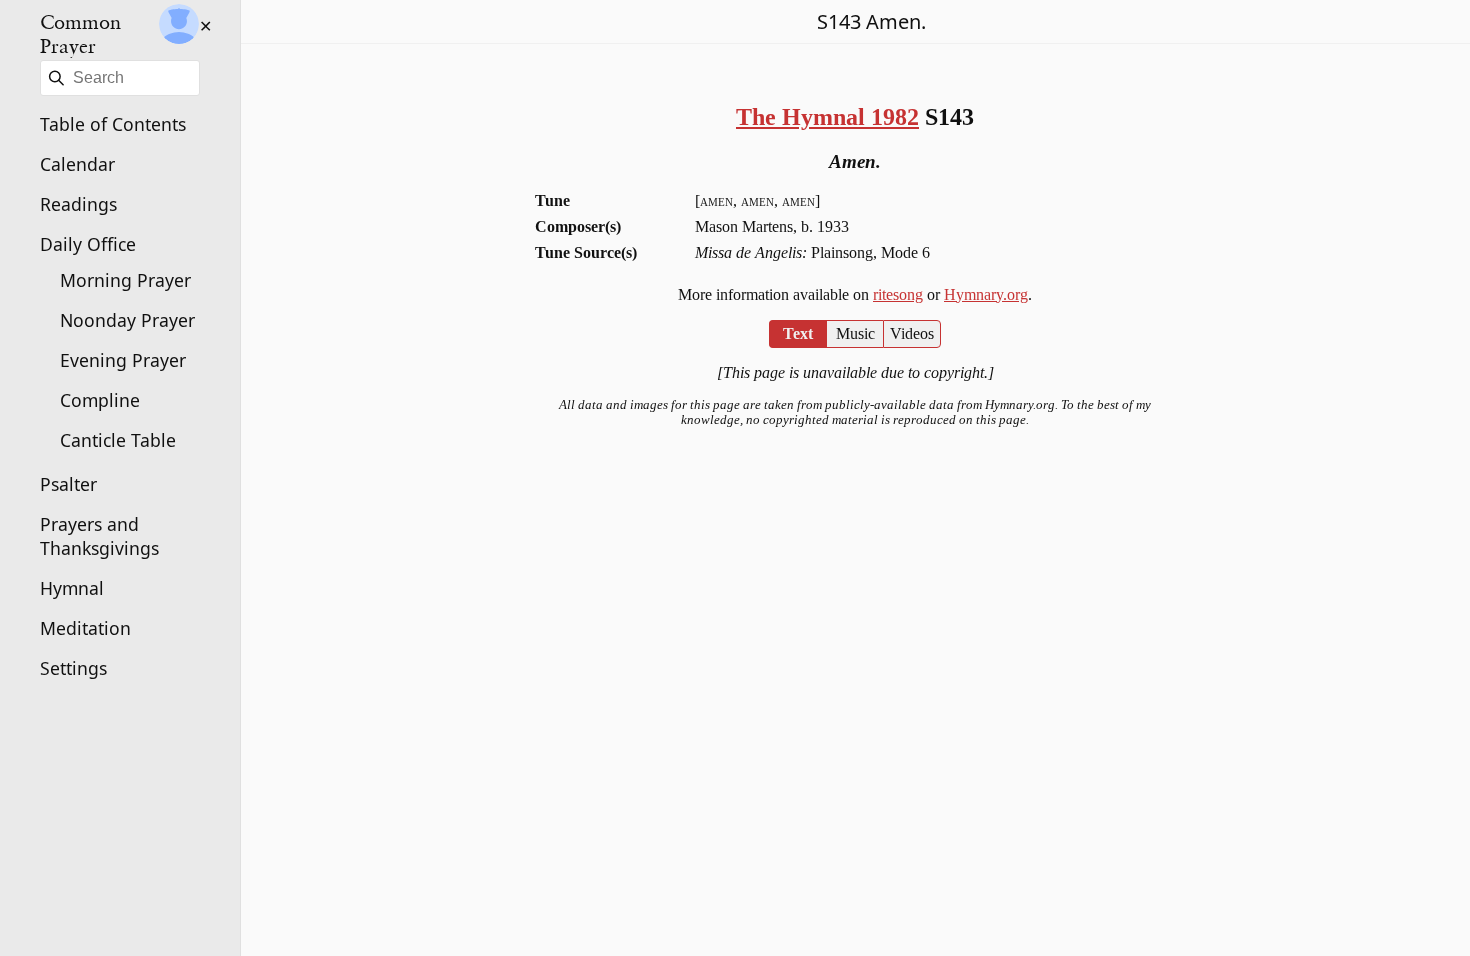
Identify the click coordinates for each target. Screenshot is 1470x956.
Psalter (68, 484)
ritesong (898, 294)
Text (798, 333)
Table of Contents (113, 124)
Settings (73, 668)
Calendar (77, 164)
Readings (78, 204)
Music (855, 333)
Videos (912, 333)
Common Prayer (80, 34)
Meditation (85, 628)
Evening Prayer (123, 360)
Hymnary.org (986, 294)
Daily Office (88, 244)
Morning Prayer (125, 280)
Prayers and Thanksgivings (99, 536)
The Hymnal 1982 (827, 117)
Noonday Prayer (127, 320)
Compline (100, 400)
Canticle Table (118, 440)
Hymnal (72, 588)
